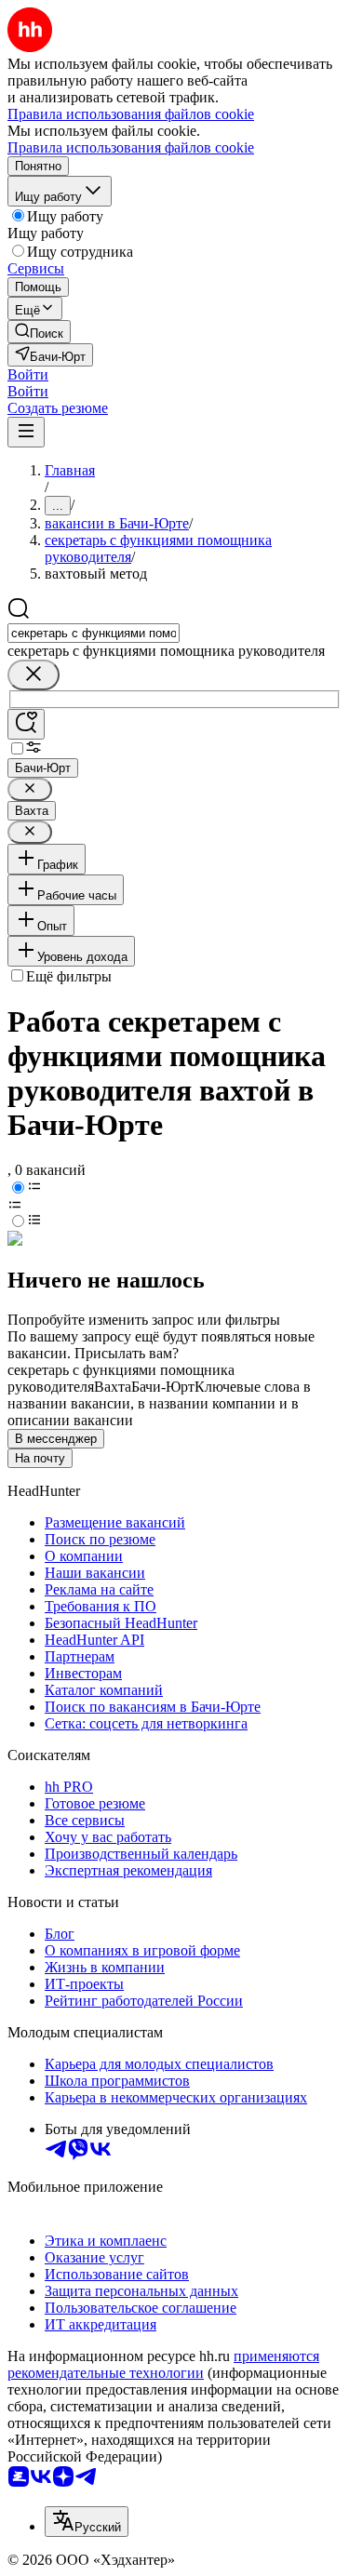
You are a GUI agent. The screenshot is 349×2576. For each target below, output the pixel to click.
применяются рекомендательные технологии (163, 2364)
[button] (28, 374)
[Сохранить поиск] (26, 724)
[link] (39, 332)
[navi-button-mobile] (26, 432)
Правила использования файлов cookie (131, 147)
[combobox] (94, 633)
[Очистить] (34, 675)
